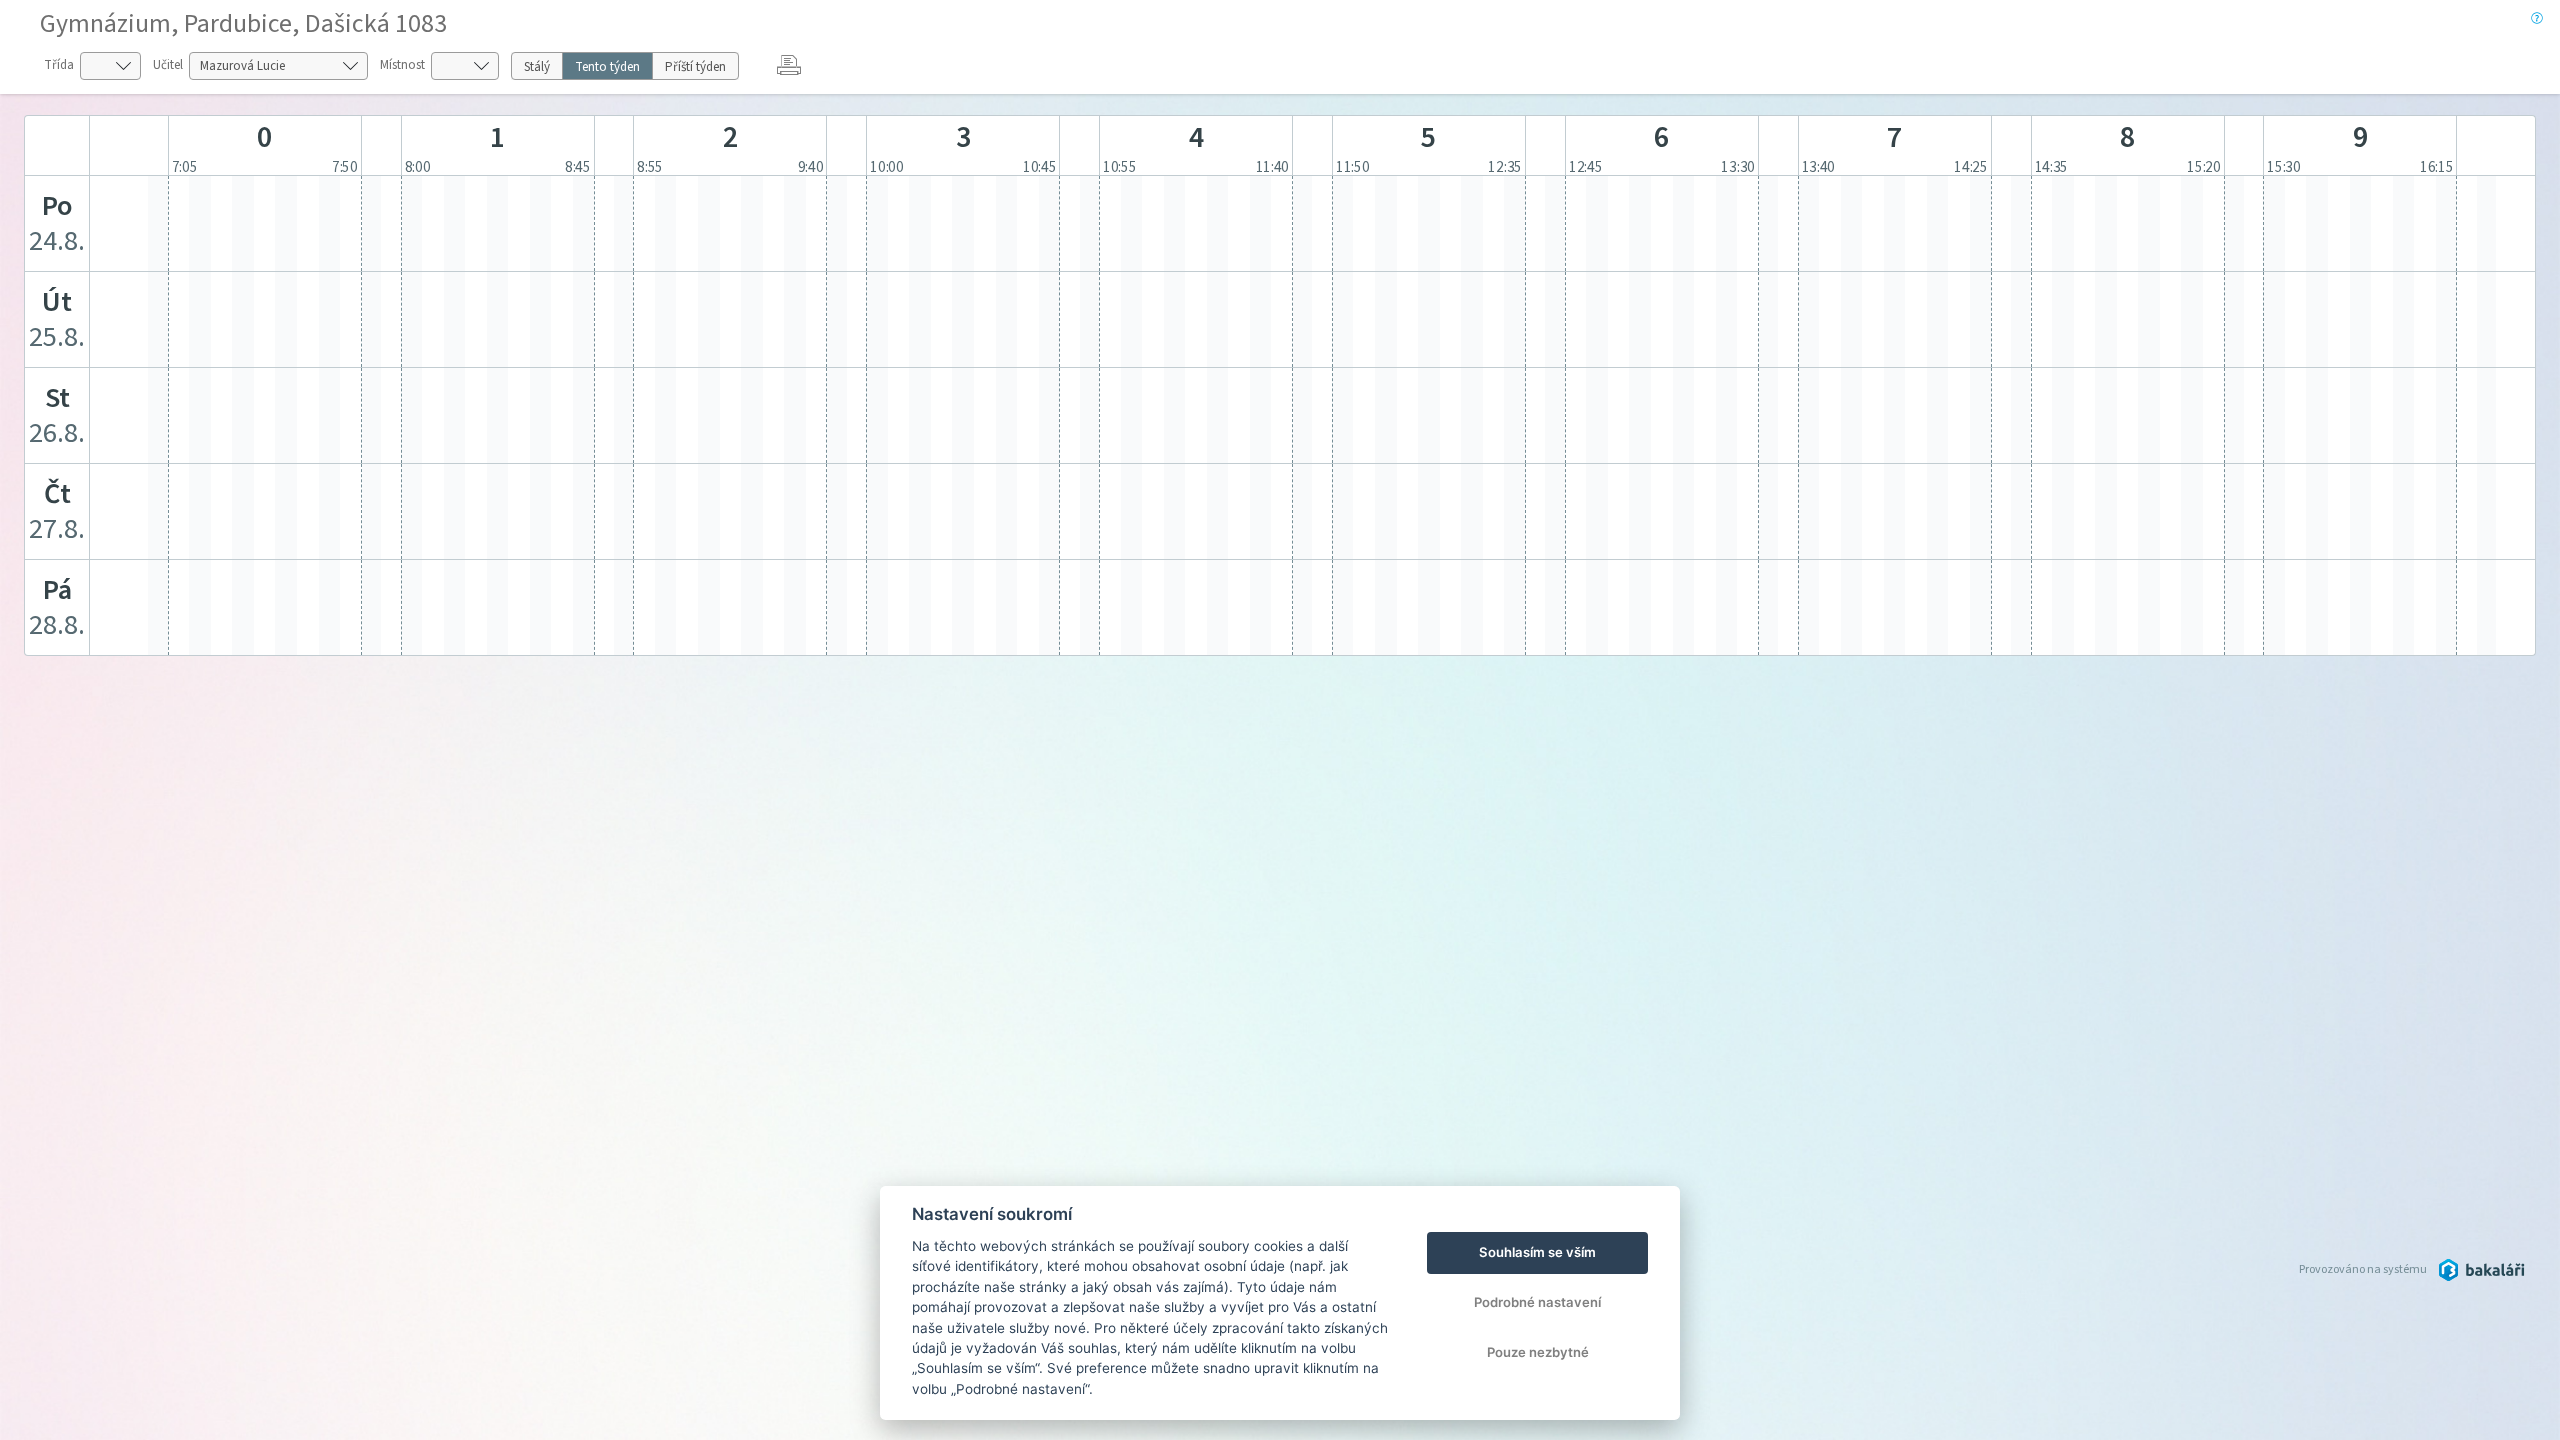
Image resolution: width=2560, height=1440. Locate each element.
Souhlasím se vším (1537, 1252)
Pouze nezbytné (1538, 1352)
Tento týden (607, 67)
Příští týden (695, 67)
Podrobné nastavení (1537, 1302)
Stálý (537, 67)
